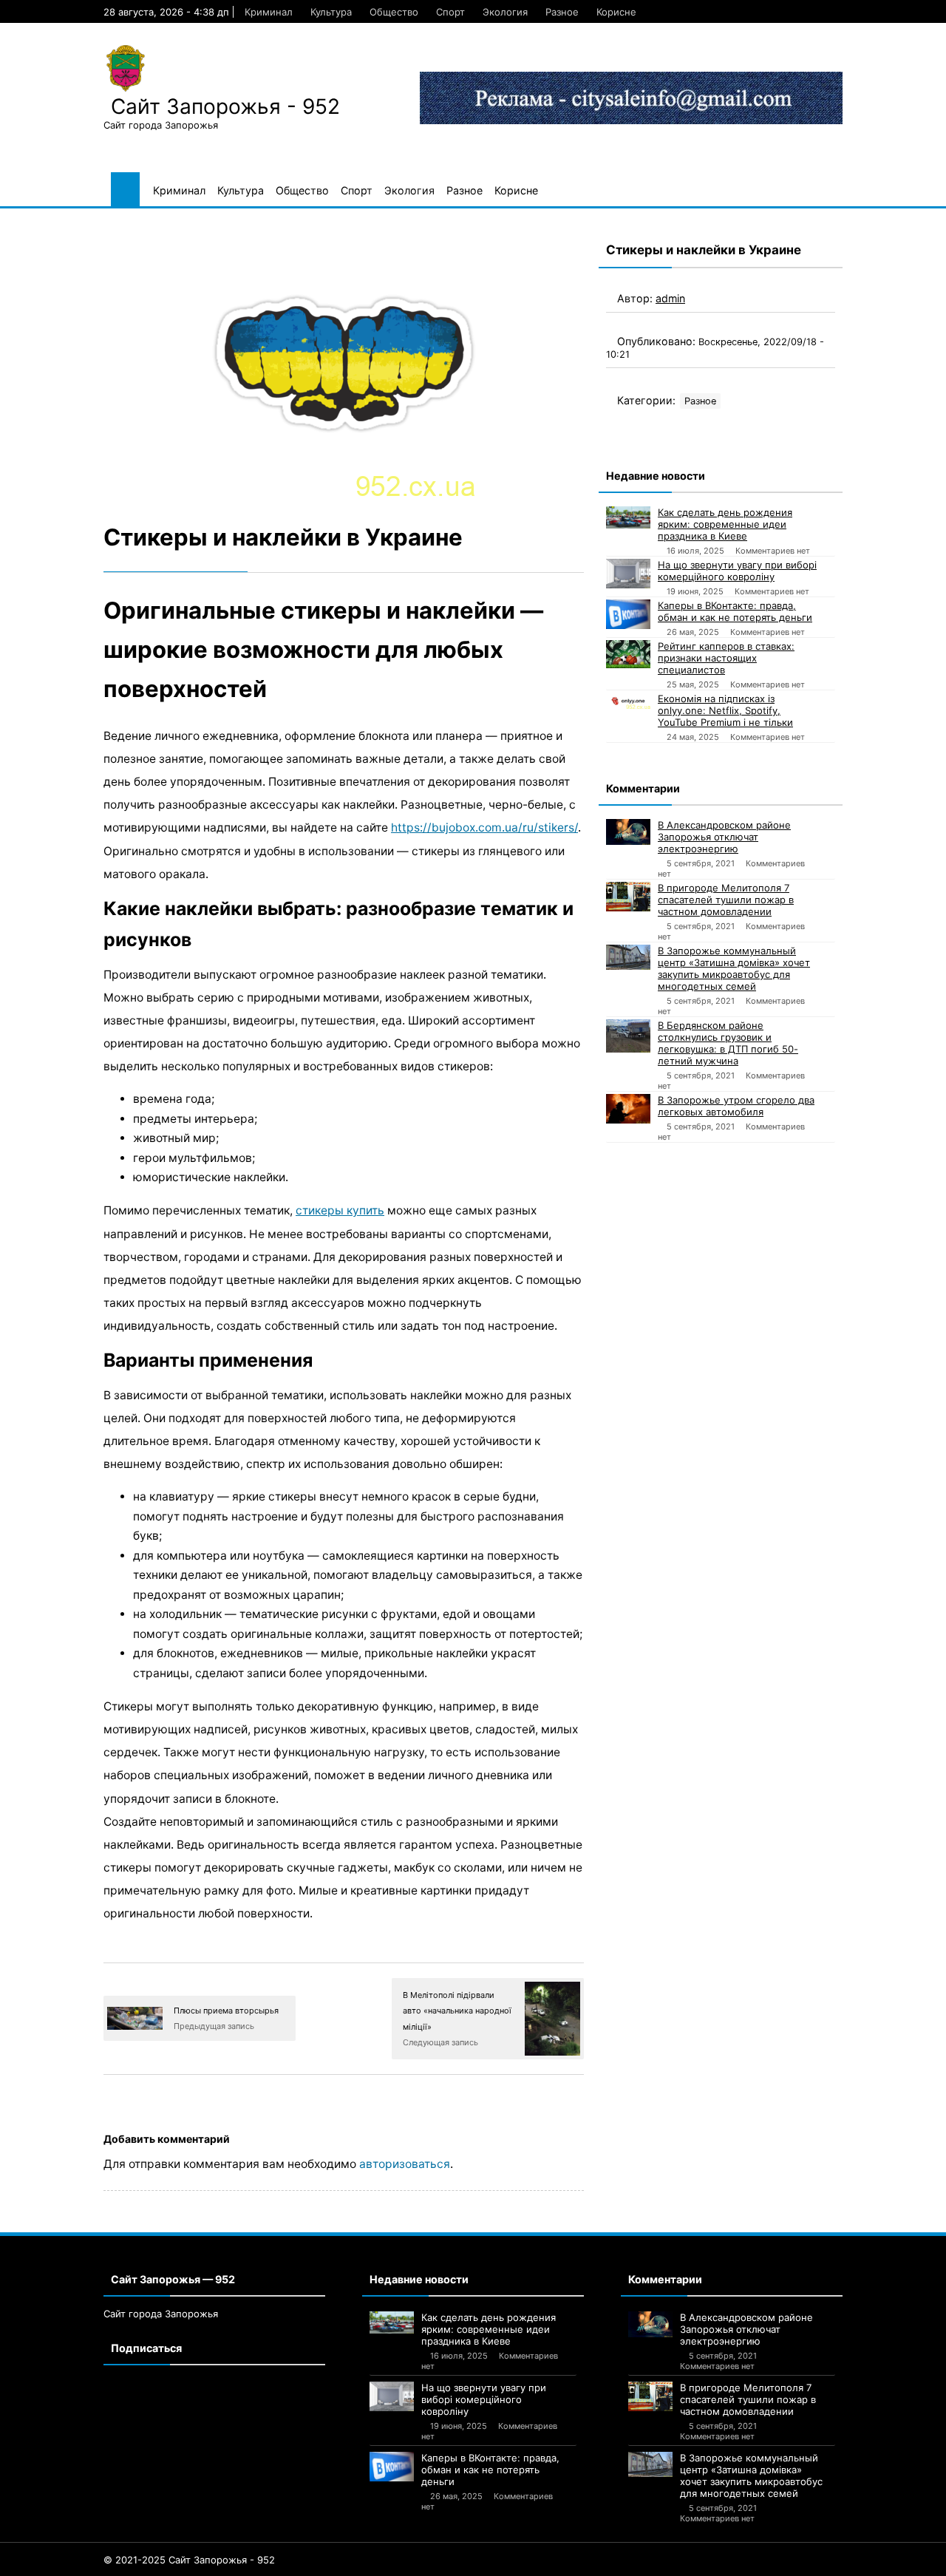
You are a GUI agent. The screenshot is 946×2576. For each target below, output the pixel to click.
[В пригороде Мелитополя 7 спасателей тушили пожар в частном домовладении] (628, 897)
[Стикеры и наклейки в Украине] (344, 364)
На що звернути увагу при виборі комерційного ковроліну (737, 571)
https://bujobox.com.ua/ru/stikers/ (484, 827)
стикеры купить (340, 1210)
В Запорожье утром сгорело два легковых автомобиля (736, 1106)
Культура (331, 12)
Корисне (616, 12)
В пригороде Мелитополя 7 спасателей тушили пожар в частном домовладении (726, 900)
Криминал (269, 12)
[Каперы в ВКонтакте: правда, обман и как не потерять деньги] (628, 614)
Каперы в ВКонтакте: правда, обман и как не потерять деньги (735, 611)
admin (670, 298)
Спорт (450, 12)
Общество (394, 12)
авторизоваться (405, 2164)
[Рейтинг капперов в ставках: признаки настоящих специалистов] (628, 654)
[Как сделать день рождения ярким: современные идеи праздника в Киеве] (628, 517)
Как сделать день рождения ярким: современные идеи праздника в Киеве (725, 524)
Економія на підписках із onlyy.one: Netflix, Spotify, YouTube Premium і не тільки (725, 710)
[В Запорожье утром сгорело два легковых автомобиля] (628, 1109)
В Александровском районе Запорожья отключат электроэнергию (724, 837)
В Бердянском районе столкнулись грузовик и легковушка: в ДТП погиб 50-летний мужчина (728, 1043)
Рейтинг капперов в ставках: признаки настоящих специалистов (726, 658)
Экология (505, 12)
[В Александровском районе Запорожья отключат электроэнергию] (628, 832)
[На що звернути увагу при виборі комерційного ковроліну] (628, 574)
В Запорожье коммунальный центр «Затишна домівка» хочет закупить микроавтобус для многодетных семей (734, 968)
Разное (562, 12)
